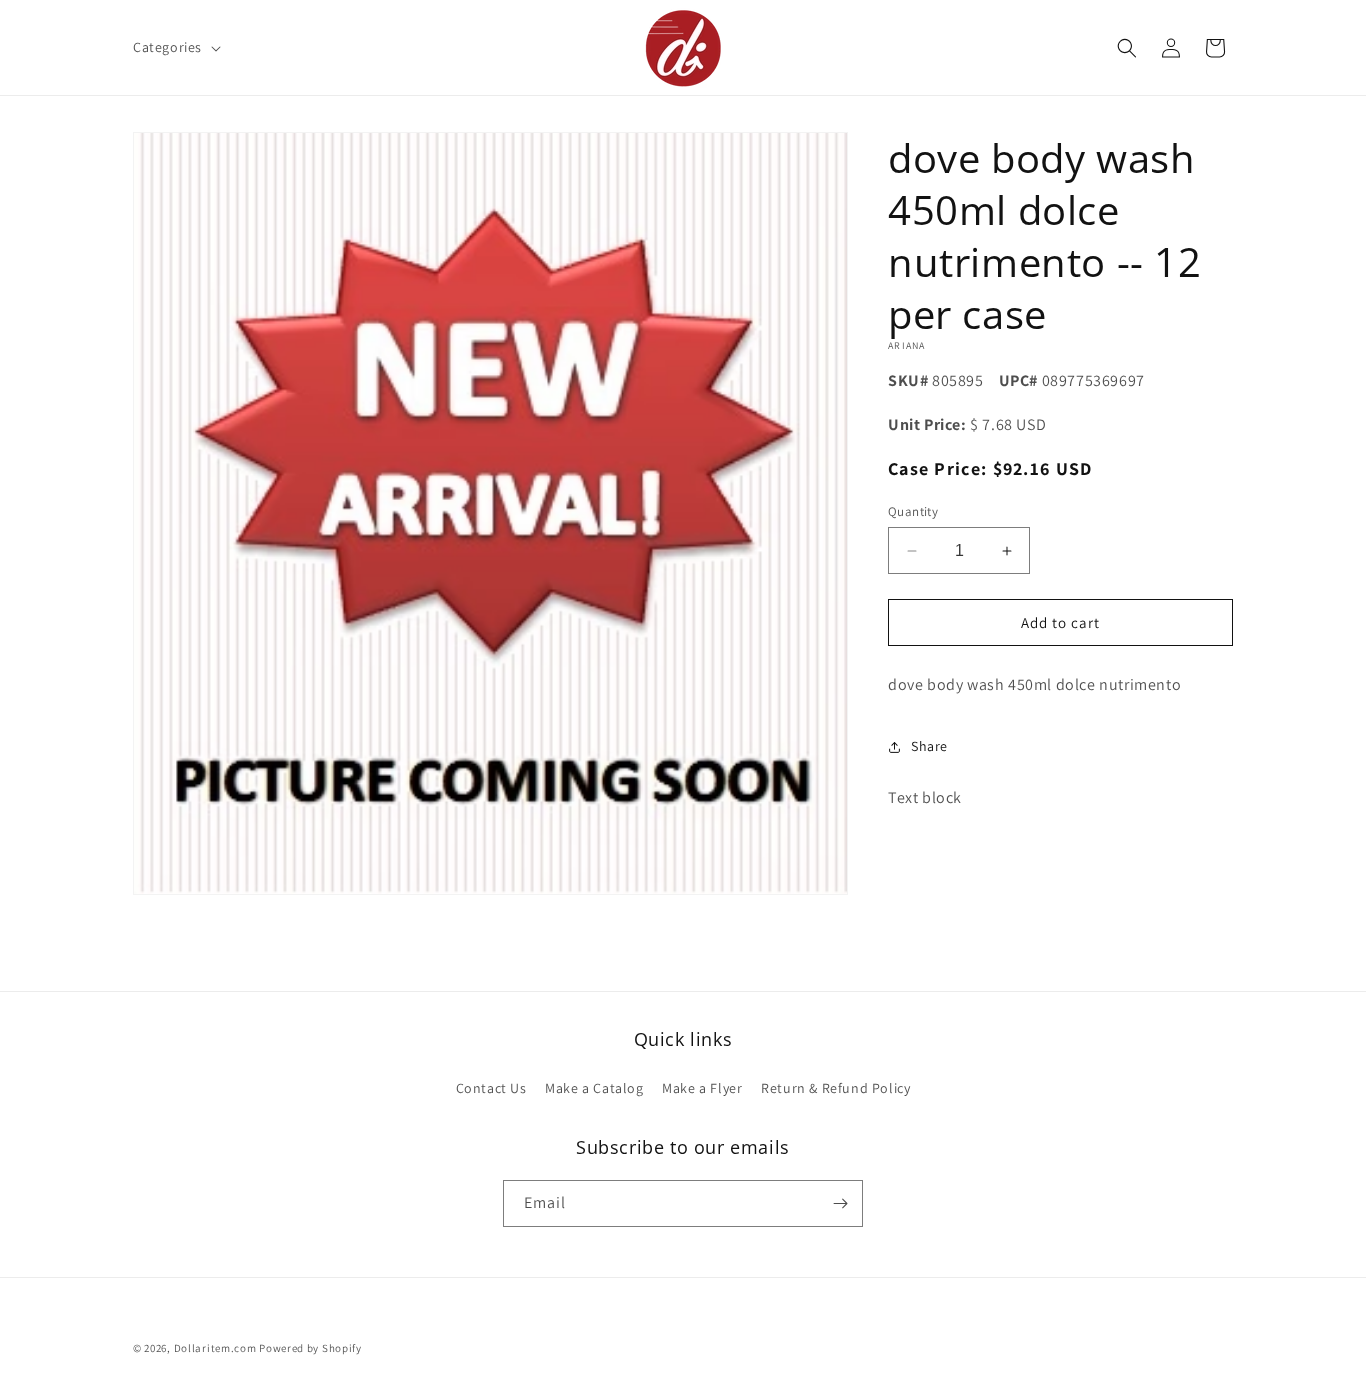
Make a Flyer (702, 1088)
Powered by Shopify (310, 1348)
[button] (175, 47)
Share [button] (929, 746)
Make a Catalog (594, 1088)
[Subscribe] (840, 1203)
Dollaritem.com (215, 1348)
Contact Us (491, 1088)
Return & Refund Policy (835, 1088)
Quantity (913, 511)
